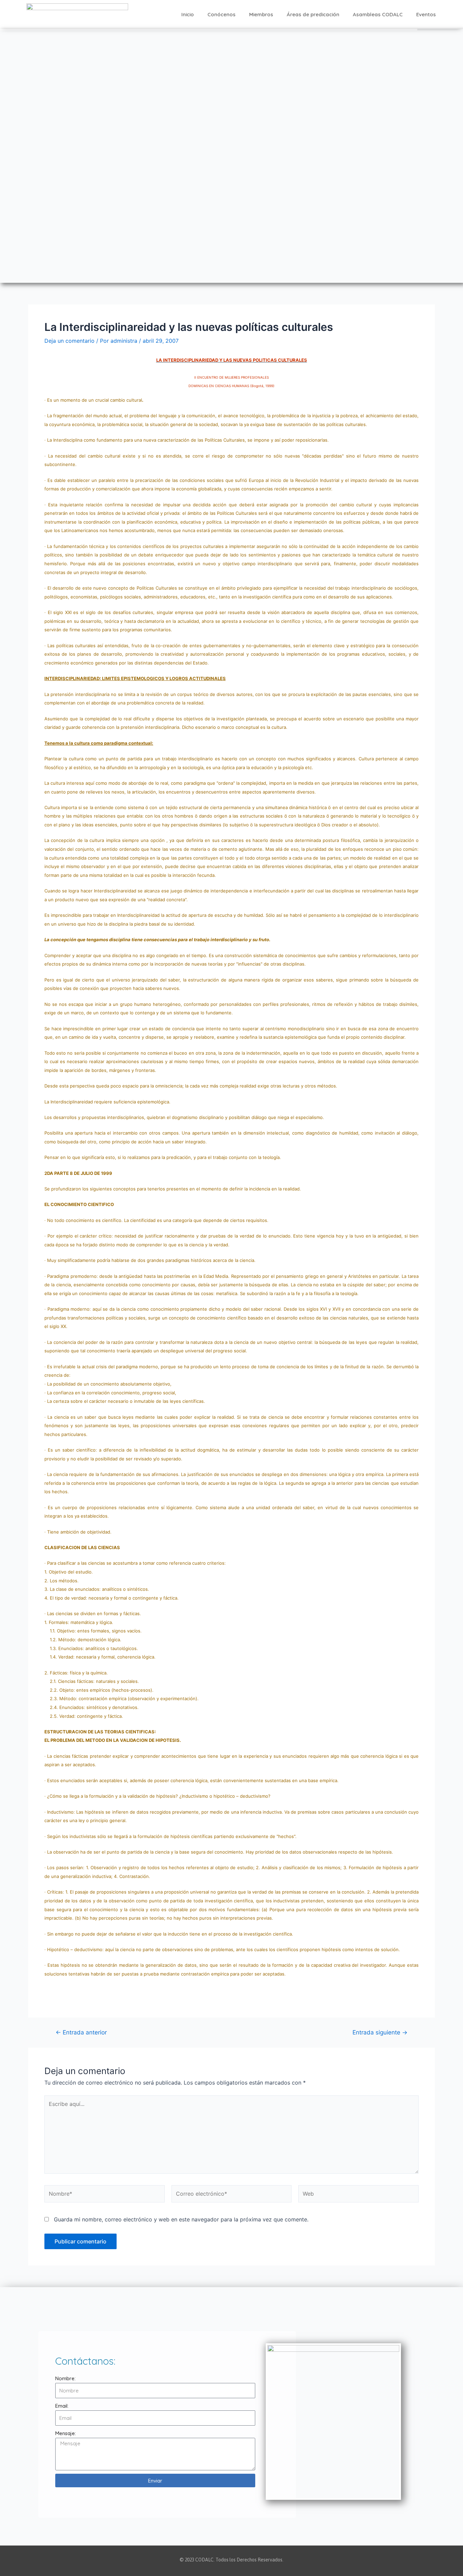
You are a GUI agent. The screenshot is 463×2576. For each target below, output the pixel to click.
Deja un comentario (69, 341)
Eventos (426, 14)
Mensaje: (66, 2433)
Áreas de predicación (313, 14)
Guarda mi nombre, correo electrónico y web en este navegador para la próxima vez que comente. (181, 2219)
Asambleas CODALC (378, 14)
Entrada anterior (81, 2032)
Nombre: (65, 2378)
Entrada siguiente (380, 2032)
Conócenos (222, 14)
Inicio (188, 14)
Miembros (261, 14)
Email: (62, 2406)
